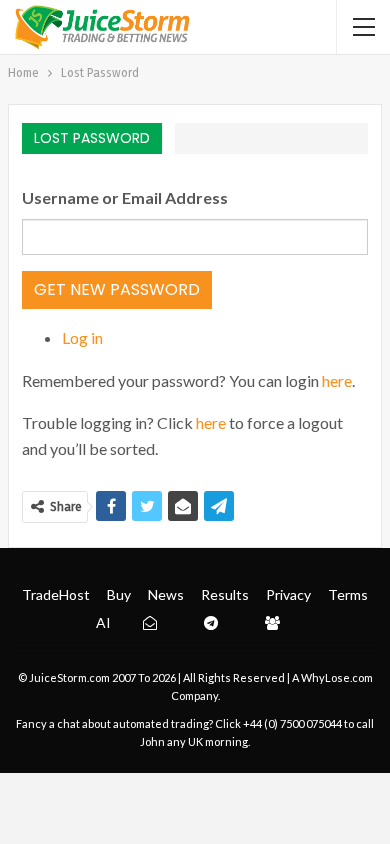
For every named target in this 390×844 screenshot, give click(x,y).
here (337, 380)
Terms (348, 594)
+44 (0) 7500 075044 (292, 723)
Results (225, 594)
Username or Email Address (125, 197)
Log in (82, 337)
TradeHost (56, 594)
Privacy (288, 594)
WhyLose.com (337, 677)
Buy (119, 594)
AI (103, 622)
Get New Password (117, 289)
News (166, 594)
